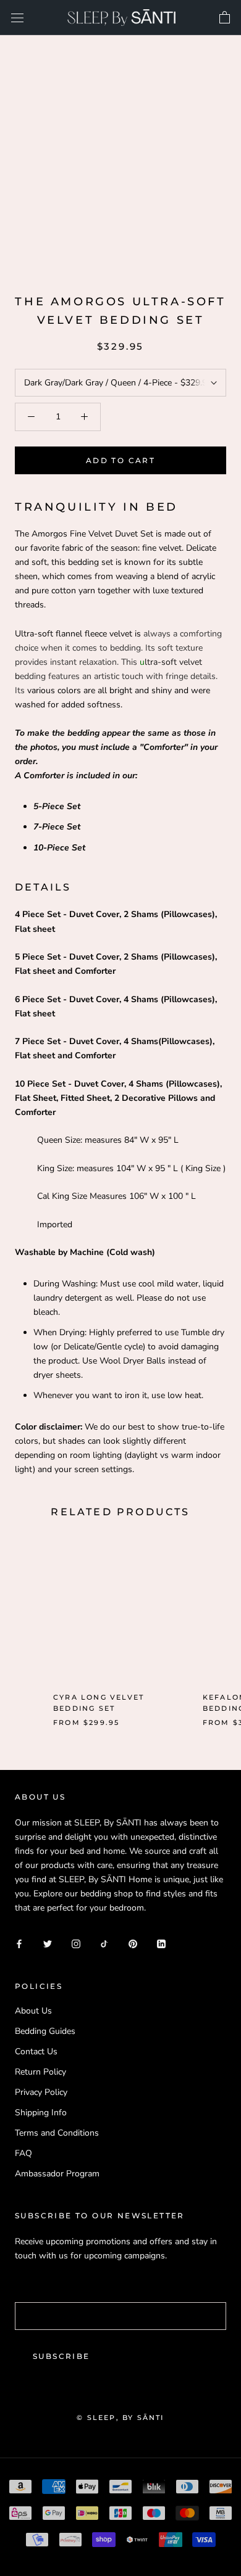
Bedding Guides (45, 2031)
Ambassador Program (57, 2174)
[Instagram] (76, 1943)
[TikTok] (104, 1943)
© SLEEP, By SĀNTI (120, 2418)
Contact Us (36, 2051)
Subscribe (61, 2356)
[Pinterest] (133, 1943)
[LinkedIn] (161, 1943)
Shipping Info (41, 2113)
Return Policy (40, 2072)
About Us (33, 2011)
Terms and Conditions (57, 2133)
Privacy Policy (41, 2092)
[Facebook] (19, 1943)
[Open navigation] (17, 18)
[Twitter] (48, 1943)
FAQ (23, 2153)
